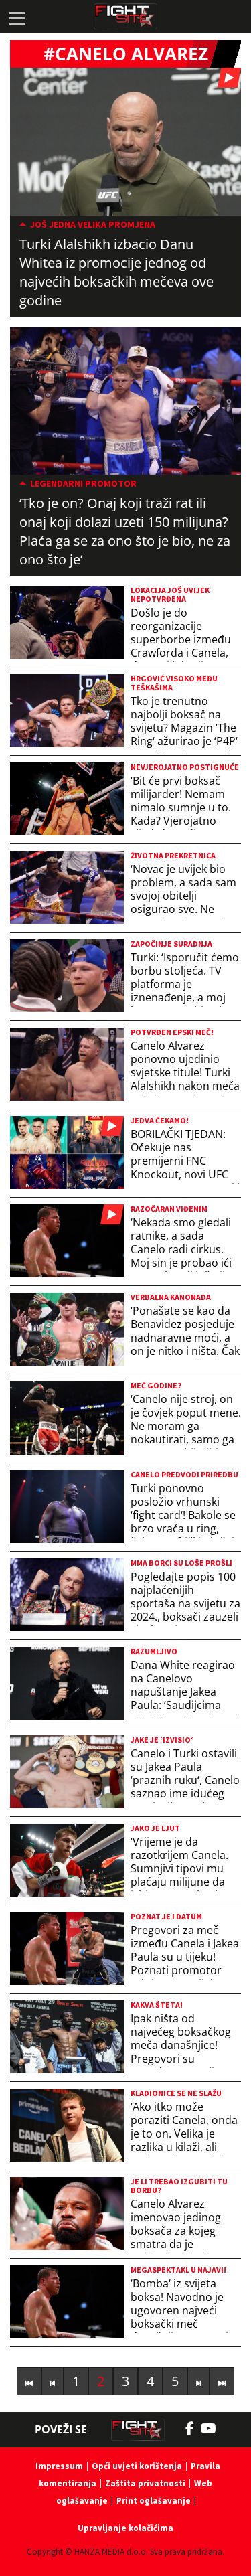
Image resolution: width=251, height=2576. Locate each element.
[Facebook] (193, 2429)
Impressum (59, 2466)
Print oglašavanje (154, 2501)
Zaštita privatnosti (145, 2483)
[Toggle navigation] (17, 17)
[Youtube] (215, 2429)
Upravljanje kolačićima (125, 2528)
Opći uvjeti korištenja (137, 2466)
